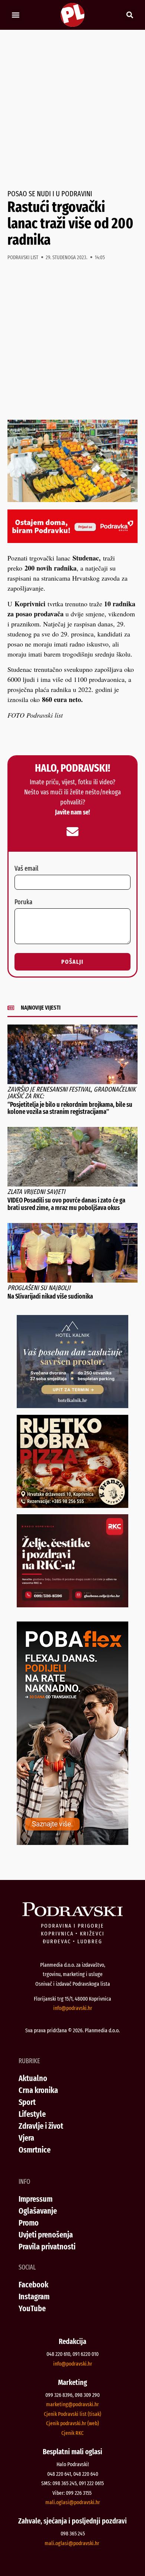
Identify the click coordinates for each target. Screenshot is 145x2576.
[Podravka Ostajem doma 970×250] (72, 540)
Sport (27, 2102)
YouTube (32, 2308)
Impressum (36, 2199)
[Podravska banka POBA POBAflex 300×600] (72, 1842)
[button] (15, 15)
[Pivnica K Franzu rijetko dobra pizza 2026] (72, 1505)
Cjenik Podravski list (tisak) (72, 2414)
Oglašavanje (38, 2211)
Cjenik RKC (72, 2433)
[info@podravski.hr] (72, 832)
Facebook (33, 2285)
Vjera (26, 2138)
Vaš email (26, 869)
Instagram (34, 2297)
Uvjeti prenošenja (46, 2235)
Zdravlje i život (41, 2126)
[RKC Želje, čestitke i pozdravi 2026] (72, 1605)
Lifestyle (32, 2114)
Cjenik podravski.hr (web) (72, 2423)
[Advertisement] (72, 110)
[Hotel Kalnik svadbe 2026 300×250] (72, 1405)
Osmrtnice (35, 2150)
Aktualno (33, 2078)
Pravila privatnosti (47, 2247)
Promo (29, 2223)
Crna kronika (38, 2090)
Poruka (23, 902)
